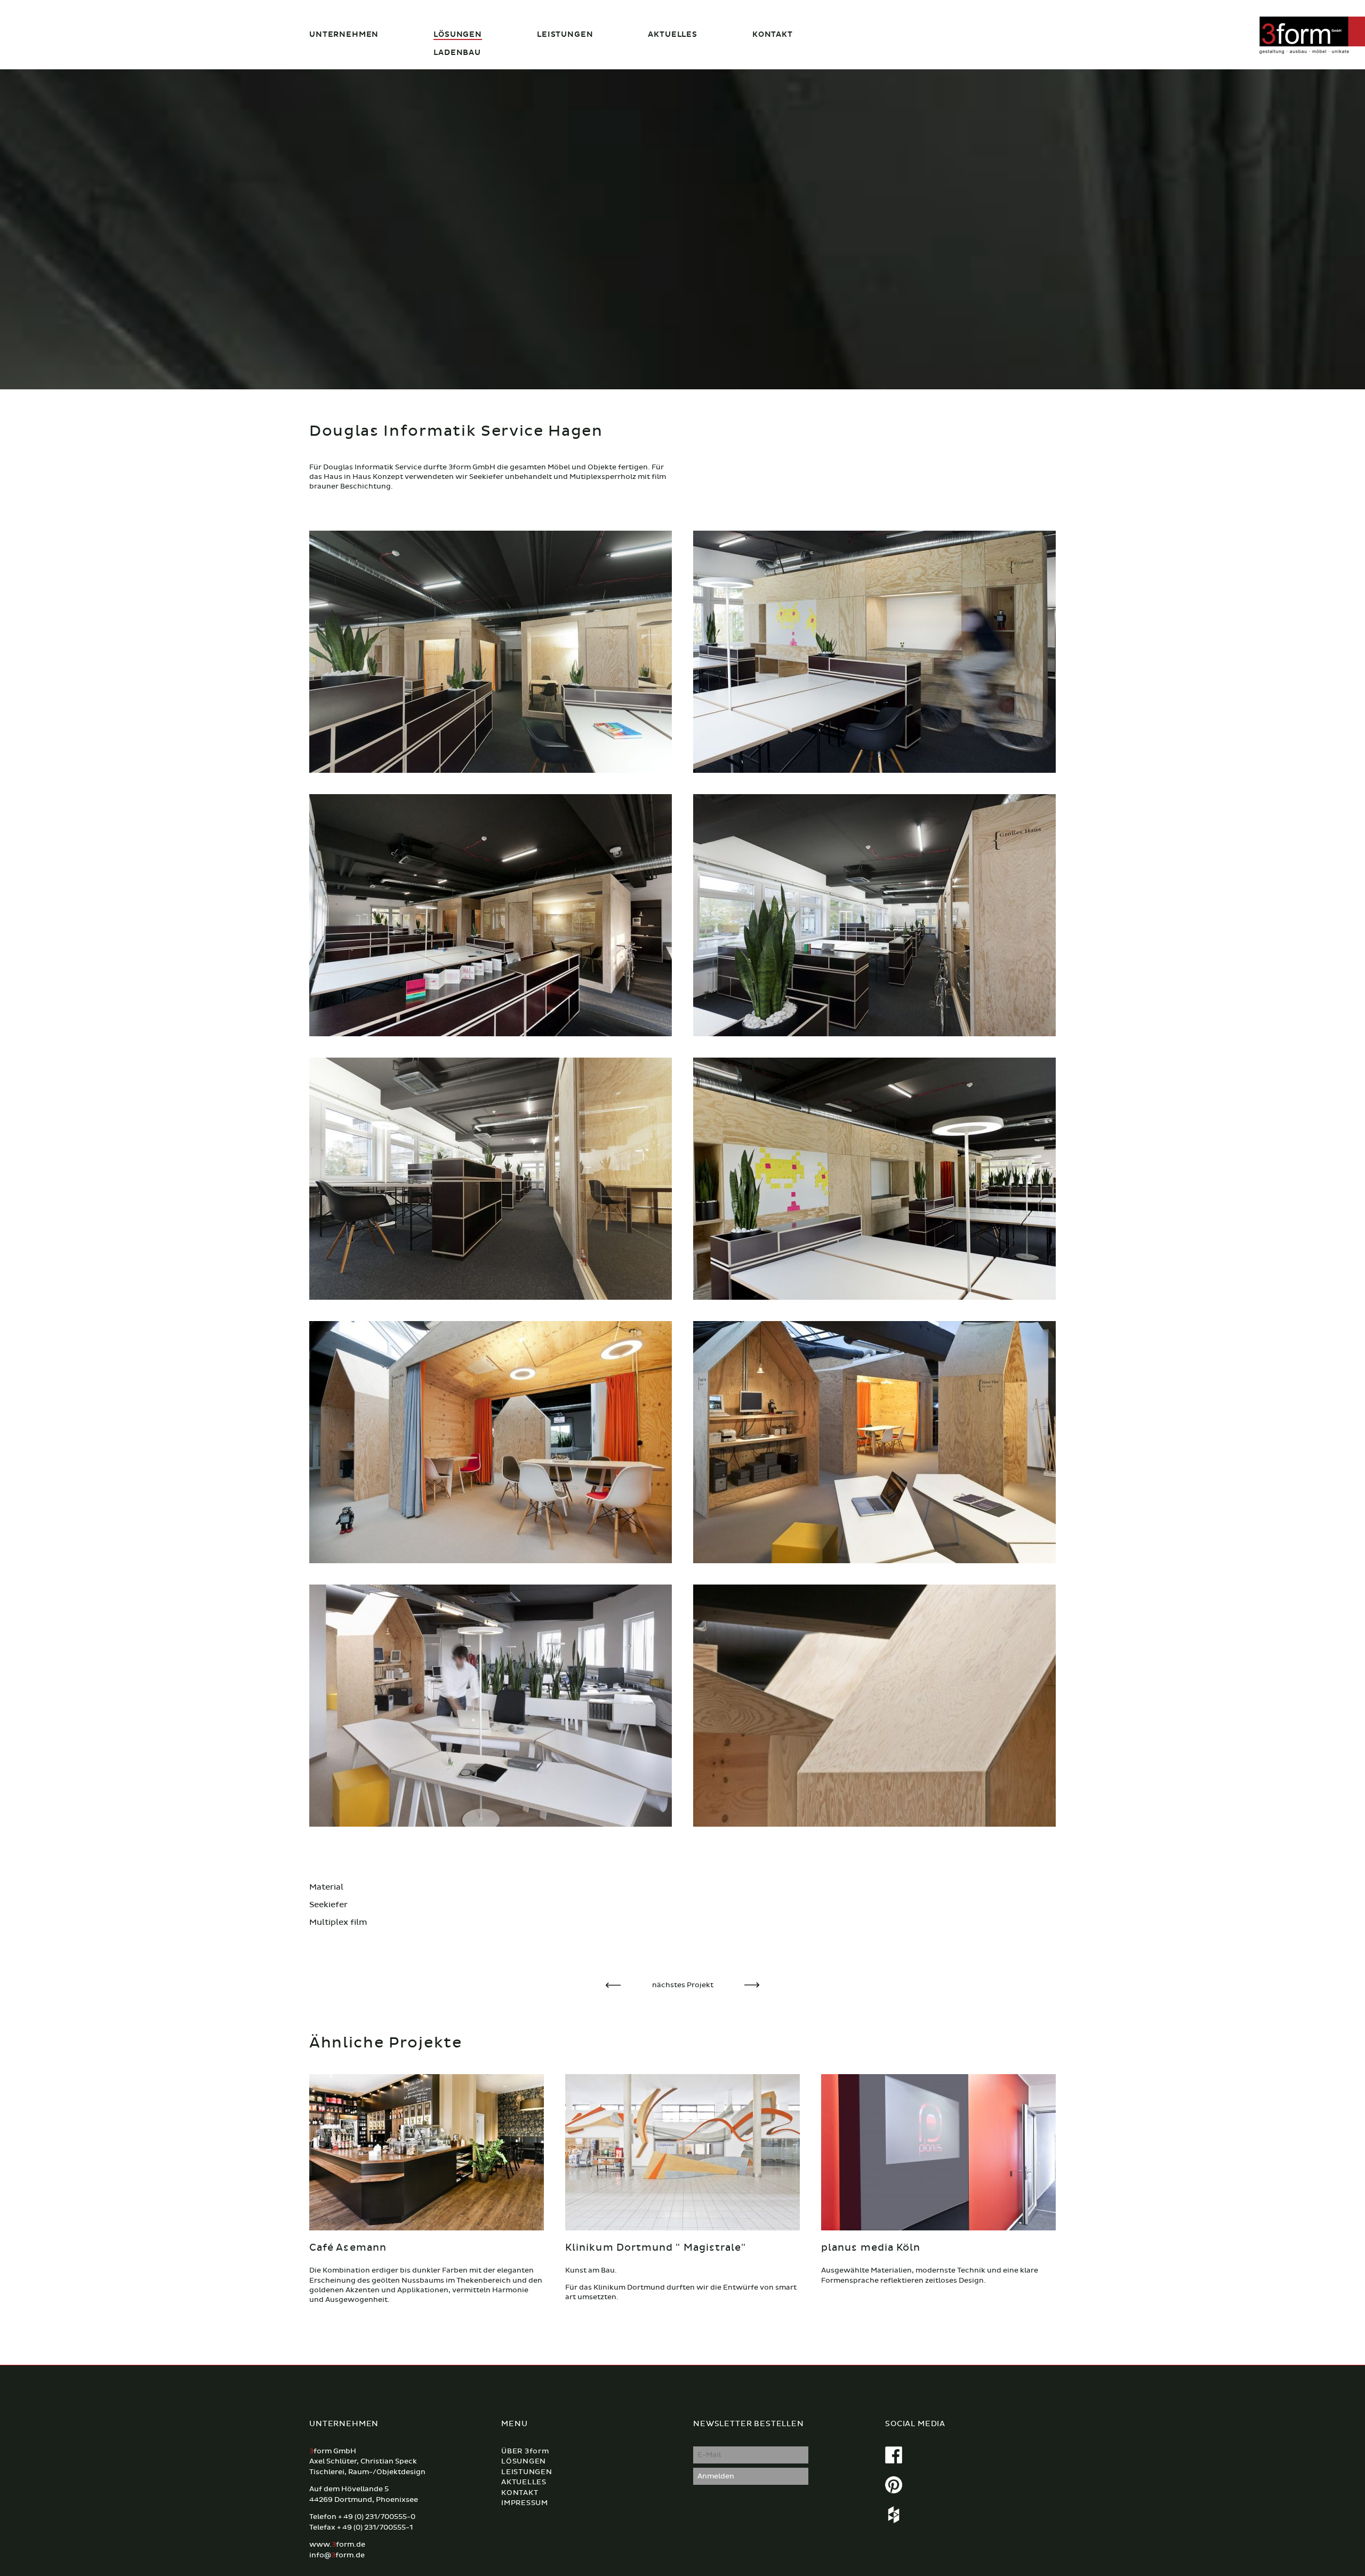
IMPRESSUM (525, 2503)
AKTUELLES (673, 34)
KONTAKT (773, 34)
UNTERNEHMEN (344, 34)
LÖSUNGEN (458, 34)
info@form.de (337, 2555)
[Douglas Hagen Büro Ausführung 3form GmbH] (874, 651)
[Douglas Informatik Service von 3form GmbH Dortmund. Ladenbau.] (491, 651)
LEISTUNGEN (565, 34)
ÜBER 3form (525, 2451)
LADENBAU (457, 53)
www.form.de (337, 2545)
